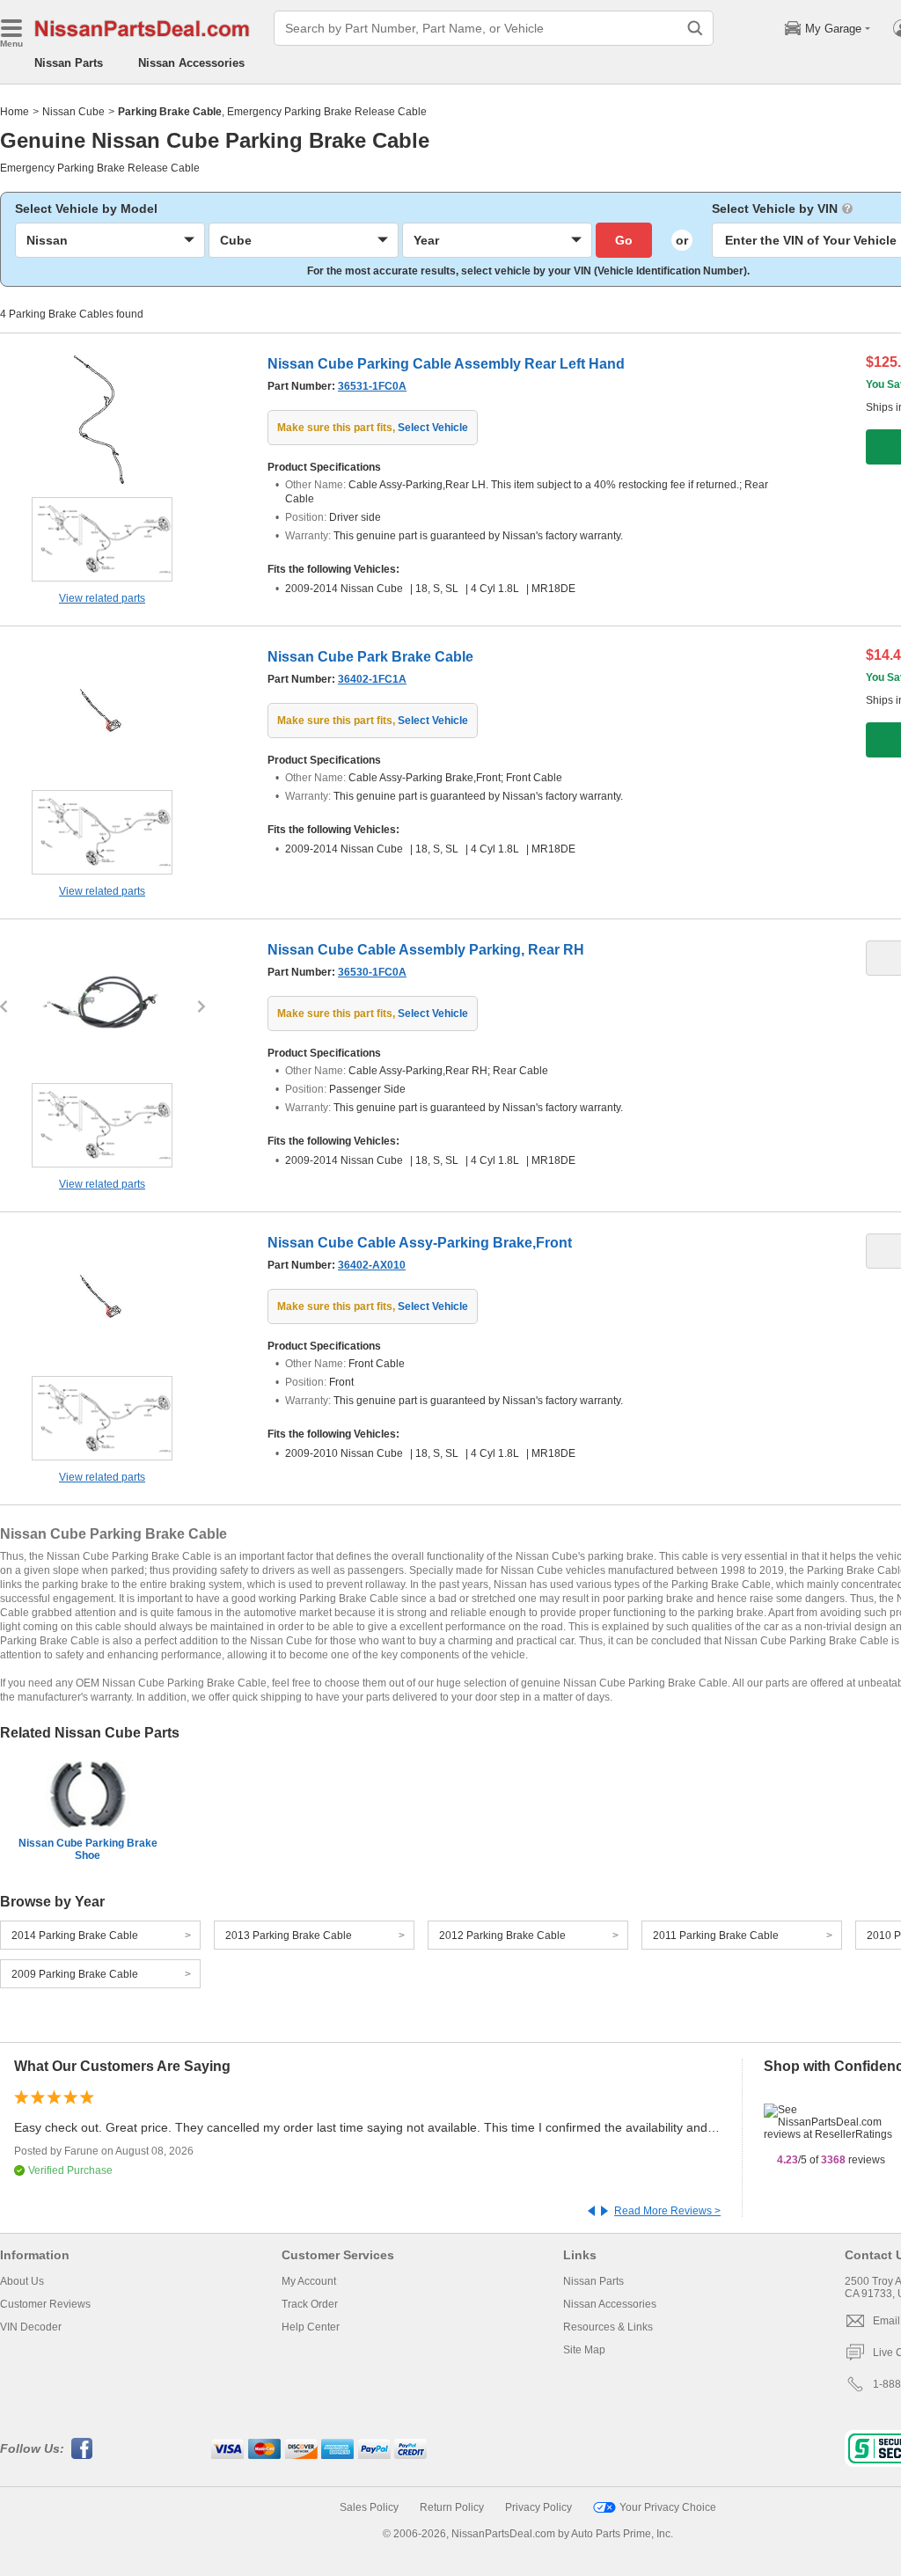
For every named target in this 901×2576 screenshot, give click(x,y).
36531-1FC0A (372, 386)
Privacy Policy (538, 2507)
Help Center (311, 2327)
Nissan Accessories (191, 63)
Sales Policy (369, 2507)
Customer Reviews (45, 2304)
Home (15, 112)
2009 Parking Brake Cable (75, 1974)
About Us (22, 2281)
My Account (309, 2281)
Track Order (310, 2304)
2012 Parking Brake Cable (502, 1936)
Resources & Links (608, 2327)
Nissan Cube (73, 112)
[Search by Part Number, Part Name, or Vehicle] (695, 28)
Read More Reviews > (667, 2211)
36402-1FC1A (372, 679)
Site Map (584, 2350)
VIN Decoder (31, 2327)
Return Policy (452, 2507)
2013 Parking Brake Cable (289, 1936)
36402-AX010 (372, 1265)
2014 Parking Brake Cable (75, 1936)
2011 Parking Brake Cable (716, 1936)
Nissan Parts (69, 63)
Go (624, 240)
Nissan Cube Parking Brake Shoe (88, 1849)
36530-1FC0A (372, 972)
